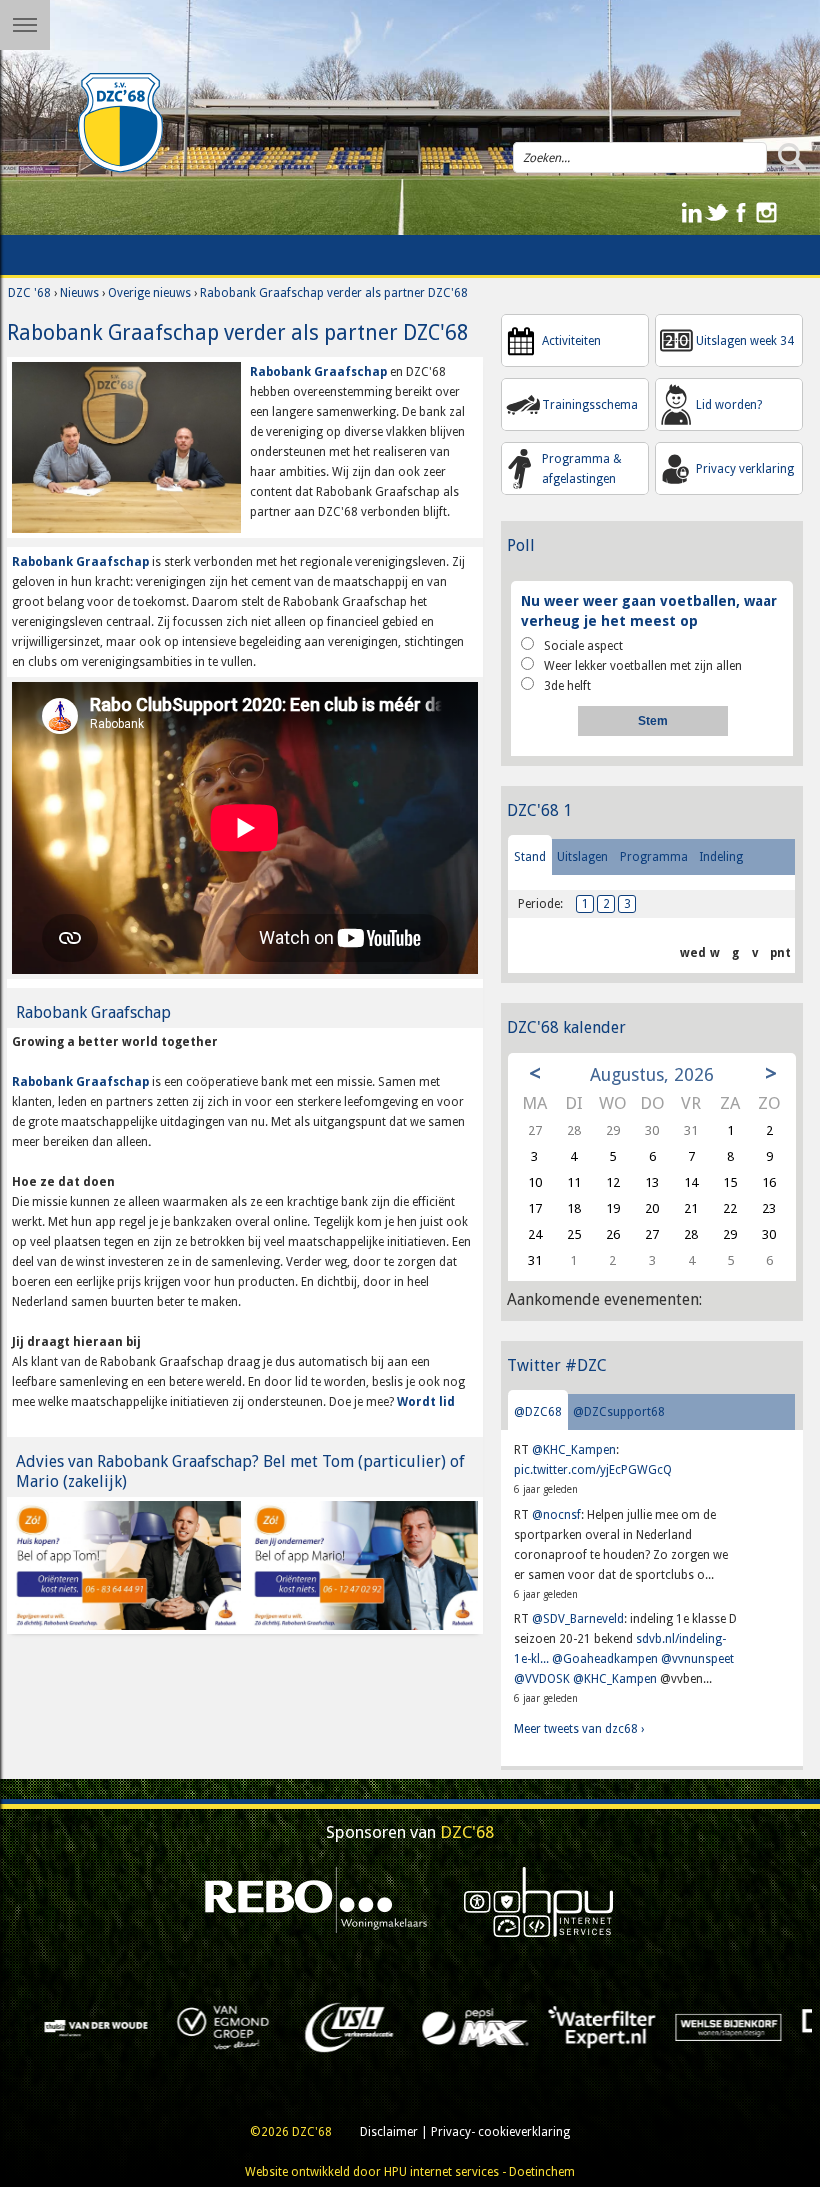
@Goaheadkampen (605, 1659)
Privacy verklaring (745, 469)
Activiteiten (571, 341)
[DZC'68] (120, 123)
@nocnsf (556, 1515)
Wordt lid (426, 1402)
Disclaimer (389, 2132)
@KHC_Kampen (574, 1450)
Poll (521, 545)
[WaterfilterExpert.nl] (345, 2026)
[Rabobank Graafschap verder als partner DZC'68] (126, 447)
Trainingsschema (590, 405)
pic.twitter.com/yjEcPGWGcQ (593, 1470)
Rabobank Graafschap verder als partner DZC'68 (334, 293)
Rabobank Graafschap (318, 372)
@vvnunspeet (697, 1659)
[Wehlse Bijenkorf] (471, 2026)
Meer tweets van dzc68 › (579, 1729)
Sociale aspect (583, 646)
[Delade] (598, 2026)
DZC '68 (29, 293)
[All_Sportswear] (724, 2026)
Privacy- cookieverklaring (500, 2132)
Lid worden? (729, 405)
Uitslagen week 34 (745, 341)
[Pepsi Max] (219, 2026)
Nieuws (79, 293)
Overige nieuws (149, 293)
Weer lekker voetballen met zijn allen (643, 666)
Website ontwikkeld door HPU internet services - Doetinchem (410, 2172)
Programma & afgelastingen (582, 469)
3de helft (567, 686)
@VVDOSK (542, 1679)
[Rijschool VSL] (92, 2026)
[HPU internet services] (539, 1901)
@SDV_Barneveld (578, 1619)
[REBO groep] (316, 1901)
